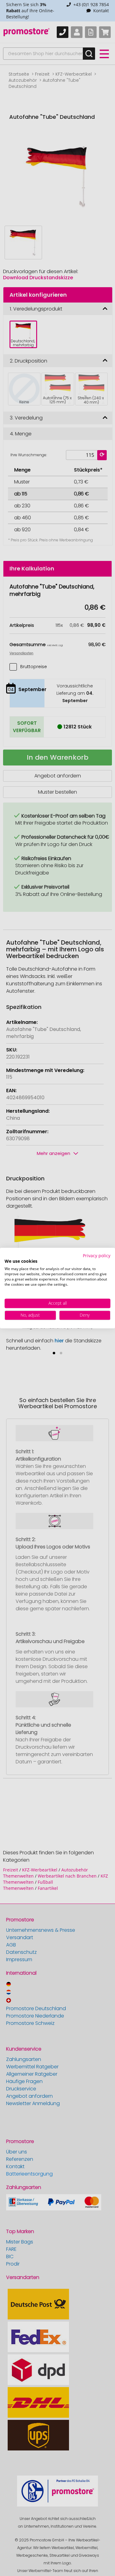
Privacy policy (97, 1256)
